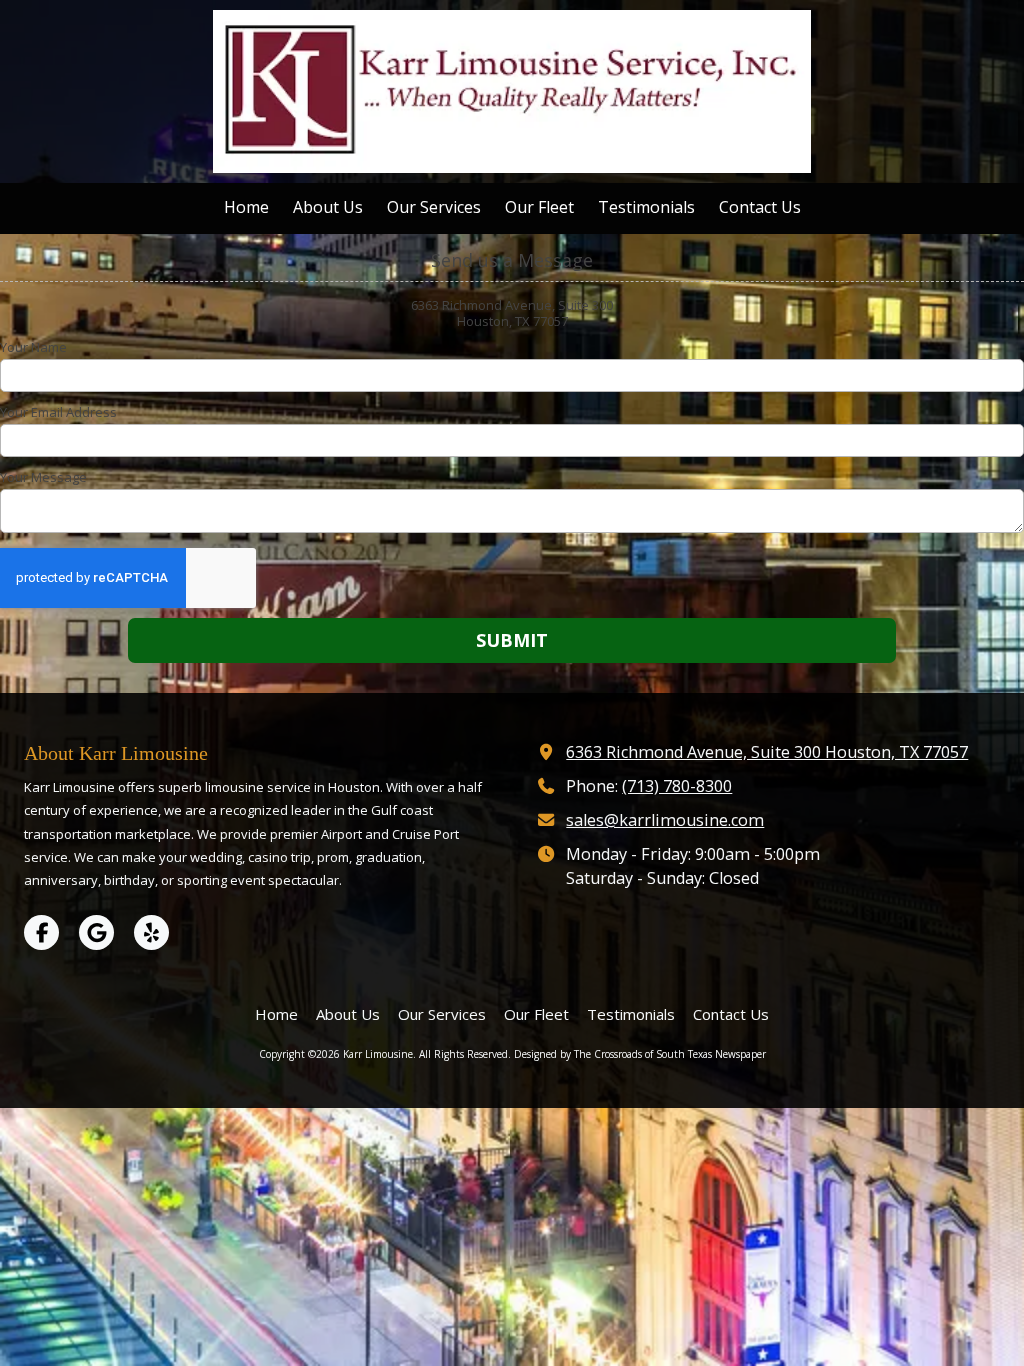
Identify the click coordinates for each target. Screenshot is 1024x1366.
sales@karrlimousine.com (665, 820)
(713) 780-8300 (677, 786)
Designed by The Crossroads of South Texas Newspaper (640, 1054)
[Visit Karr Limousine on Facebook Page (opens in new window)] (41, 932)
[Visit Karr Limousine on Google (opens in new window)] (96, 932)
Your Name (33, 347)
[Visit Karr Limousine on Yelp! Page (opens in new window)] (151, 932)
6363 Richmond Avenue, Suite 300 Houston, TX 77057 (767, 752)
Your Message (43, 477)
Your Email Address (58, 412)
